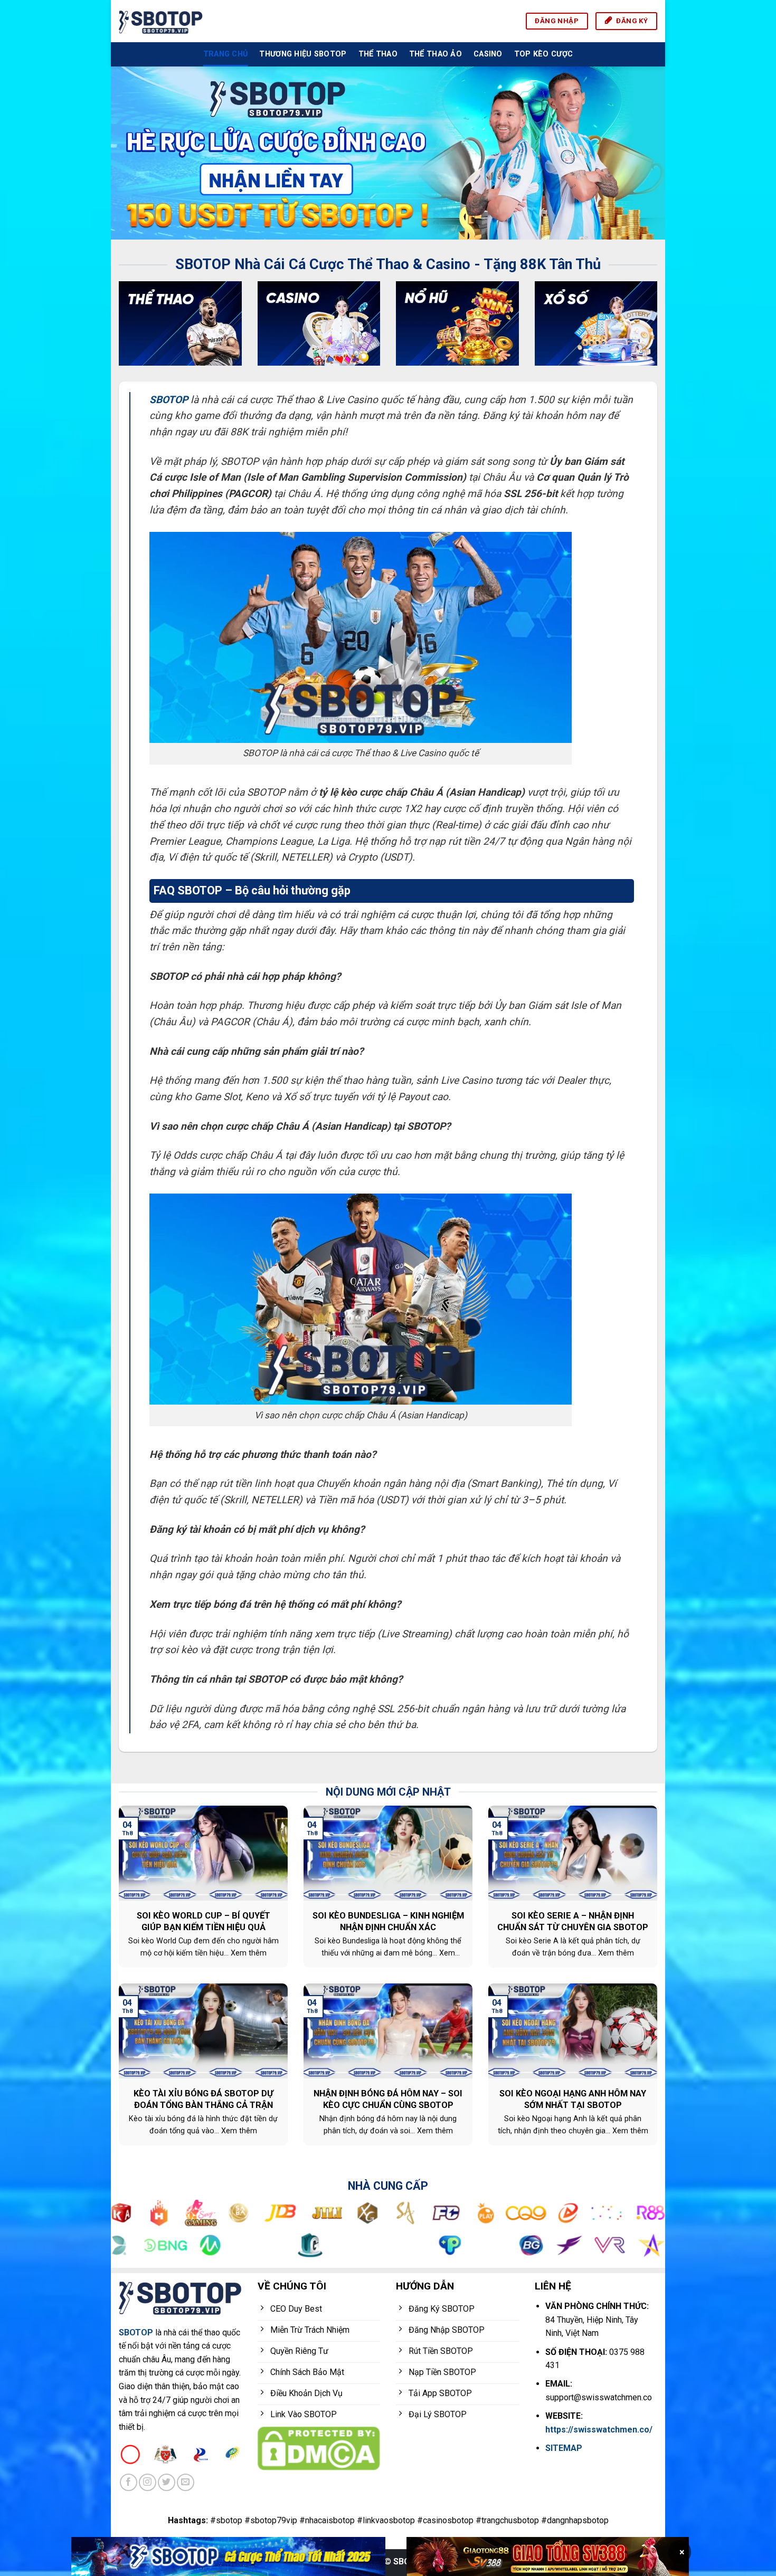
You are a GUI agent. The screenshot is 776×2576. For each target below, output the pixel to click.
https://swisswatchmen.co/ (599, 2430)
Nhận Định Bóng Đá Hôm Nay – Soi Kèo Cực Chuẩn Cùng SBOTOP (388, 2099)
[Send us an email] (186, 2482)
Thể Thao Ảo (436, 54)
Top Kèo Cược (543, 54)
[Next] (641, 153)
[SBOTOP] (161, 21)
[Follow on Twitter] (167, 2482)
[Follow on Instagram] (148, 2482)
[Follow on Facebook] (129, 2482)
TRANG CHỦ (226, 54)
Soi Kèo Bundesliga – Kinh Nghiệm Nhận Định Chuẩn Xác (388, 1921)
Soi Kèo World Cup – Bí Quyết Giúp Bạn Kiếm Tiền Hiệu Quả (204, 1921)
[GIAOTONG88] (548, 2556)
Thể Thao (378, 54)
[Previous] (135, 153)
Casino (488, 54)
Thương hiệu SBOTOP (303, 54)
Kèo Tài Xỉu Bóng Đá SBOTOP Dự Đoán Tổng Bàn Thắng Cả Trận (204, 2099)
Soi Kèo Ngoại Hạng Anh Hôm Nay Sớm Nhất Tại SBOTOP (573, 2099)
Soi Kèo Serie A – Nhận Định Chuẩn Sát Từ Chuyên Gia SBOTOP (573, 1921)
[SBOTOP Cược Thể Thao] (228, 2556)
